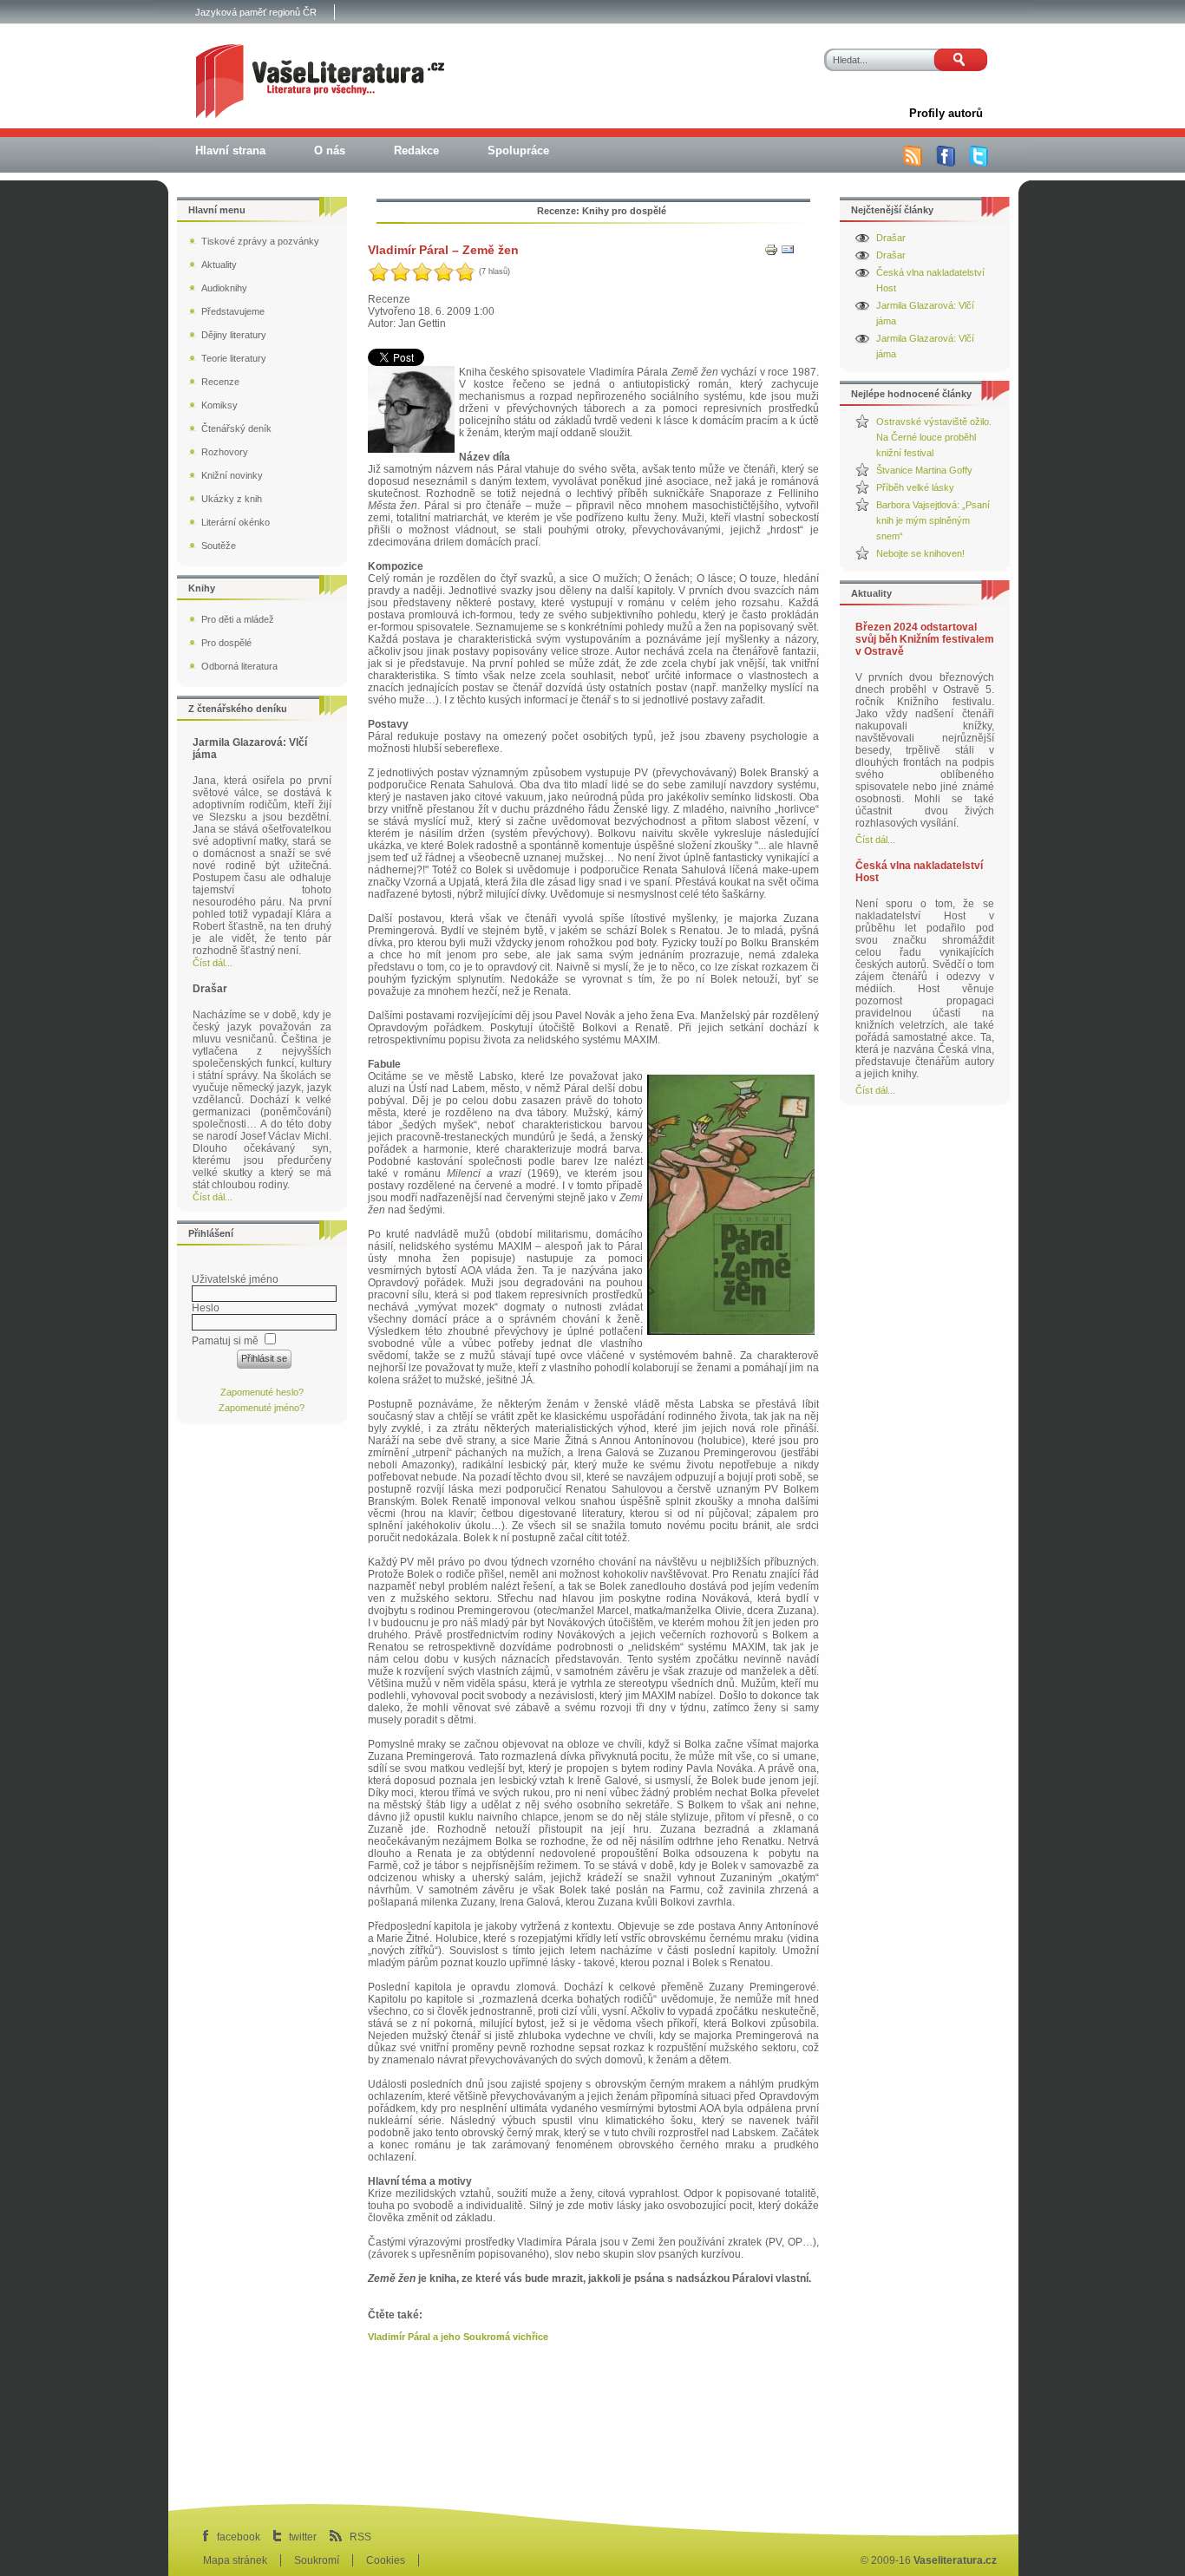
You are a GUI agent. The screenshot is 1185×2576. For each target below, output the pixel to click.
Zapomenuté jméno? (262, 1408)
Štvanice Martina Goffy (924, 470)
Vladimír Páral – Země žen (443, 250)
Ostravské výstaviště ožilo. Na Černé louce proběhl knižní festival (934, 437)
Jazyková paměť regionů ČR (256, 12)
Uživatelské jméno (235, 1279)
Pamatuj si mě (225, 1341)
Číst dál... (875, 840)
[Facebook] (946, 163)
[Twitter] (979, 163)
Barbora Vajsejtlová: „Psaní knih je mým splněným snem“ (933, 520)
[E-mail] (788, 253)
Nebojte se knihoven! (920, 553)
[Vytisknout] (771, 253)
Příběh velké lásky (915, 487)
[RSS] (913, 163)
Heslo (206, 1308)
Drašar (891, 238)
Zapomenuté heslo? (262, 1392)
